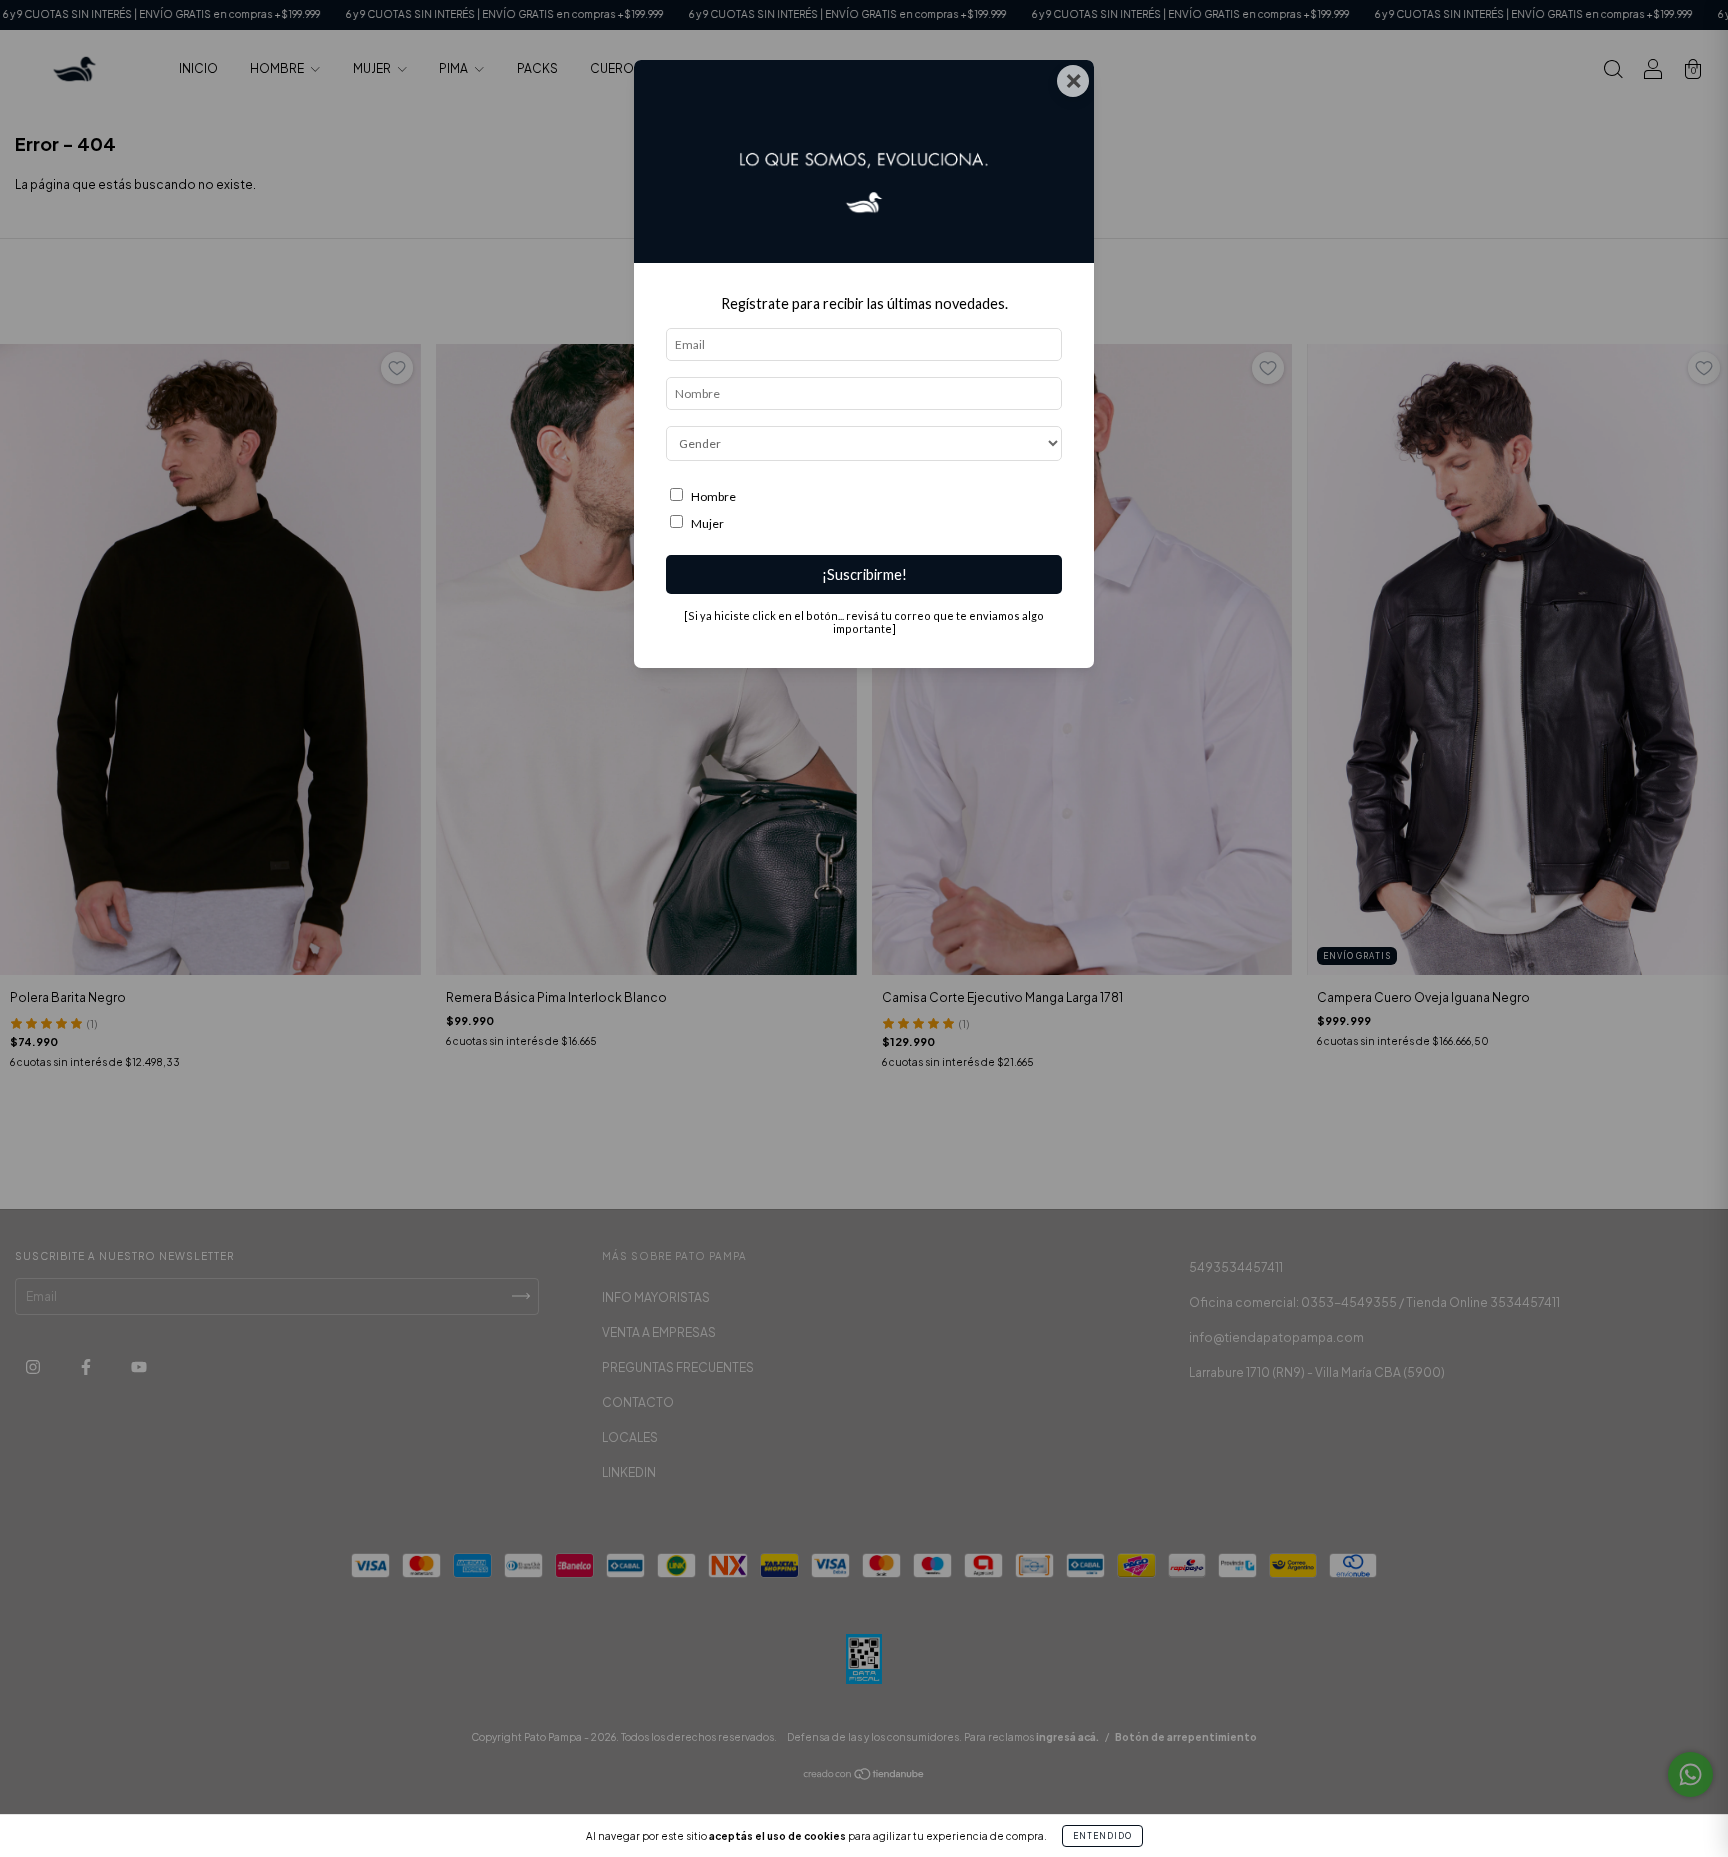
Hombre (713, 496)
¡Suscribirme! (864, 574)
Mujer (707, 523)
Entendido (1102, 1836)
